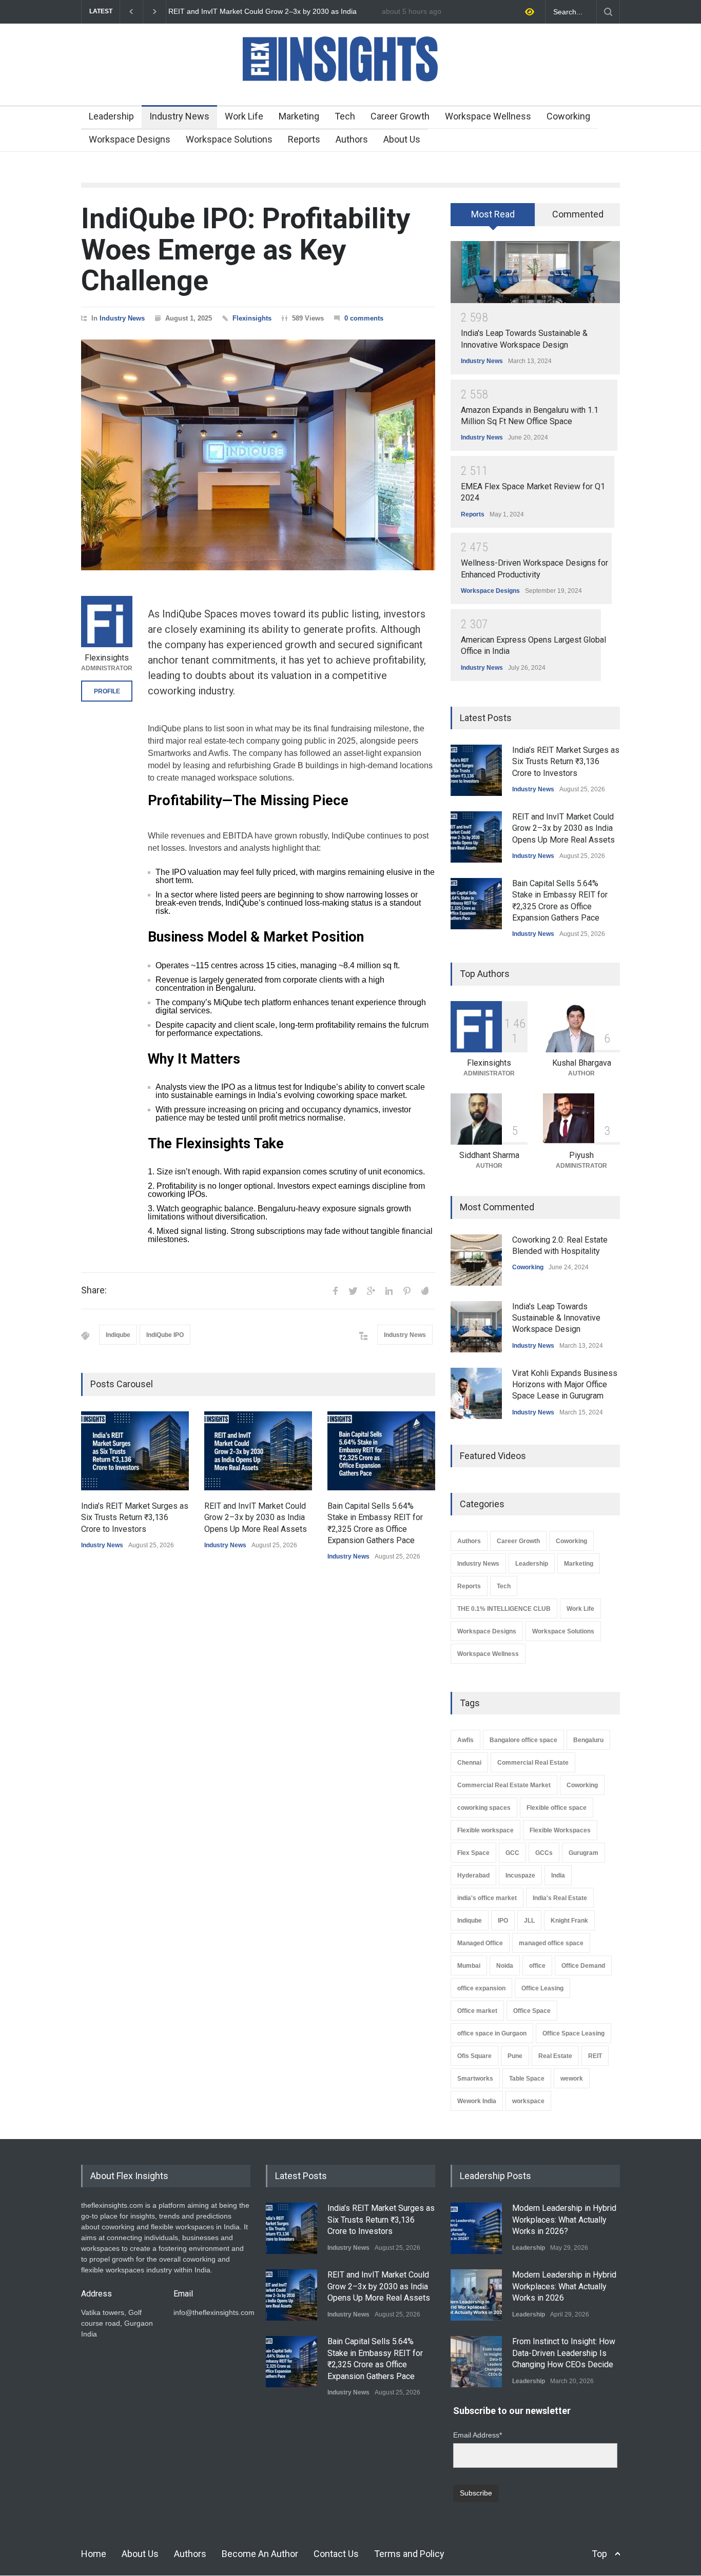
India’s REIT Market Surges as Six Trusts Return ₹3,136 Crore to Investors (135, 1517)
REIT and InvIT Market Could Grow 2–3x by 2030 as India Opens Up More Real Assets (256, 1517)
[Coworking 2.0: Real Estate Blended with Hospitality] (476, 1260)
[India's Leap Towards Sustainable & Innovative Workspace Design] (535, 272)
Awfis (465, 1740)
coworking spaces (484, 1808)
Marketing (299, 116)
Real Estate (555, 2056)
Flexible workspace (485, 1830)
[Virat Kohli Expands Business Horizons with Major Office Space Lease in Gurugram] (476, 1393)
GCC (512, 1853)
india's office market (487, 1898)
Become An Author (260, 2554)
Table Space (527, 2079)
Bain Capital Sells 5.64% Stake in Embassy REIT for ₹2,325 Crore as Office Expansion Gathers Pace (270, 12)
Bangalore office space (523, 1740)
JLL (529, 1921)
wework (572, 2079)
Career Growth (400, 116)
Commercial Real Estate (533, 1763)
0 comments (364, 318)
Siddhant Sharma (489, 1155)
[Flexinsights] (107, 622)
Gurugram (583, 1853)
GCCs (544, 1853)
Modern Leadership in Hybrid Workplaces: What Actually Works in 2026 (564, 2286)
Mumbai (469, 1966)
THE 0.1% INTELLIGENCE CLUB (504, 1609)
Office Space (532, 2011)
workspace (528, 2101)
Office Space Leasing (573, 2033)
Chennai (469, 1763)
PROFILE (107, 691)
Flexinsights (252, 318)
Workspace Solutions (229, 139)
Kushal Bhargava (582, 1063)
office (537, 1966)
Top (599, 2554)
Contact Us (336, 2554)
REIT (595, 2056)
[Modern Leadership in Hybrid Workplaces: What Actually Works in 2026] (476, 2295)
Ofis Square (474, 2056)
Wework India (477, 2101)
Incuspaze (520, 1875)
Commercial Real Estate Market (504, 1785)
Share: (94, 1290)
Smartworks (475, 2079)
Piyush (581, 1155)
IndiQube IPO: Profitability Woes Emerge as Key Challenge (246, 249)
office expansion (481, 1988)
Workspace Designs (130, 139)
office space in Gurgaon (492, 2033)
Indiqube (118, 1335)
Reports (304, 139)
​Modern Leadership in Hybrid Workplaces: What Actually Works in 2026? (564, 2220)
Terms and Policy (409, 2554)
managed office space (551, 1943)
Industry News (179, 116)
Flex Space (473, 1853)
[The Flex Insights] (350, 88)
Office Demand (583, 1966)
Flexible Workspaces (560, 1830)
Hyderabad (473, 1875)
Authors (352, 139)
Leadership (111, 116)
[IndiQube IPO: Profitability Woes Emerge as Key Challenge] (258, 455)
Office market (477, 2011)
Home (94, 2554)
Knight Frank (569, 1921)
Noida (505, 1966)
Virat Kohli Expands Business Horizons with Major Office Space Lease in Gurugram (565, 1385)
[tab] (493, 218)
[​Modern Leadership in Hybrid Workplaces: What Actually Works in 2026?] (476, 2228)
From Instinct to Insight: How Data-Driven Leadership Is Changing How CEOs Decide (564, 2353)
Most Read (493, 214)
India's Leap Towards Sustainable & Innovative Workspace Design (556, 1318)
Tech (345, 116)
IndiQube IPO (165, 1335)
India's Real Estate (560, 1898)
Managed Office (480, 1943)
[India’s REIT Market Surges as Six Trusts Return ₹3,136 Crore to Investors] (135, 1451)
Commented (578, 214)
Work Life (244, 116)
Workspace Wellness (488, 116)
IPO (503, 1921)
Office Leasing (542, 1988)
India (558, 1875)
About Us (402, 139)
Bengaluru (588, 1740)
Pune (515, 2056)
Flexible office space (557, 1808)
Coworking (568, 116)
